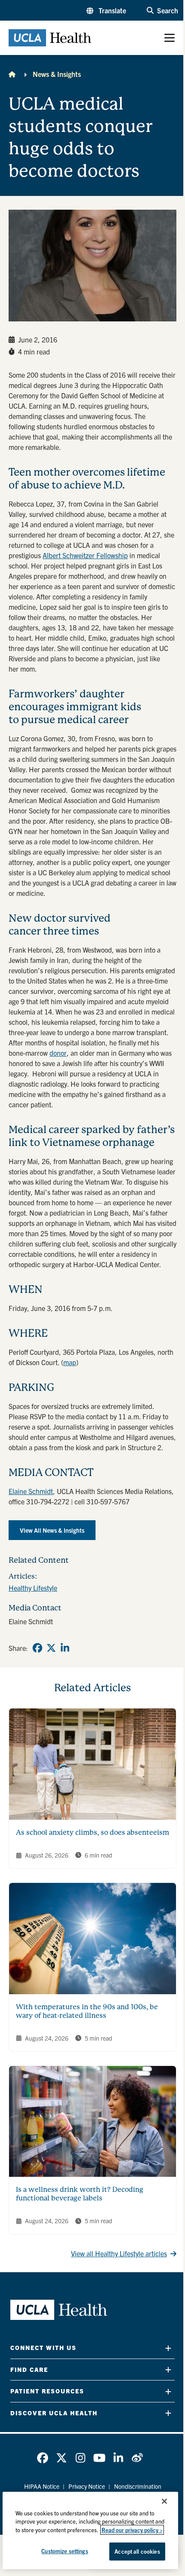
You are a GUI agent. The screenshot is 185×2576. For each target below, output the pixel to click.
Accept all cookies (137, 2551)
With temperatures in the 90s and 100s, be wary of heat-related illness (87, 2011)
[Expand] (168, 2348)
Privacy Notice (87, 2486)
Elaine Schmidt (31, 1491)
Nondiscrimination (138, 2486)
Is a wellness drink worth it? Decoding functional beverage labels (80, 2194)
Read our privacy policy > (132, 2530)
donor (58, 1053)
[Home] (12, 74)
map (70, 1362)
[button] (106, 10)
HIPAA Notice (42, 2486)
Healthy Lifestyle (33, 1588)
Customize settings (65, 2551)
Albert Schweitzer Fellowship (85, 555)
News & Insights (57, 74)
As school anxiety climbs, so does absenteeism (92, 1832)
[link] (37, 1648)
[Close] (164, 2501)
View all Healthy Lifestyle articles (119, 2253)
